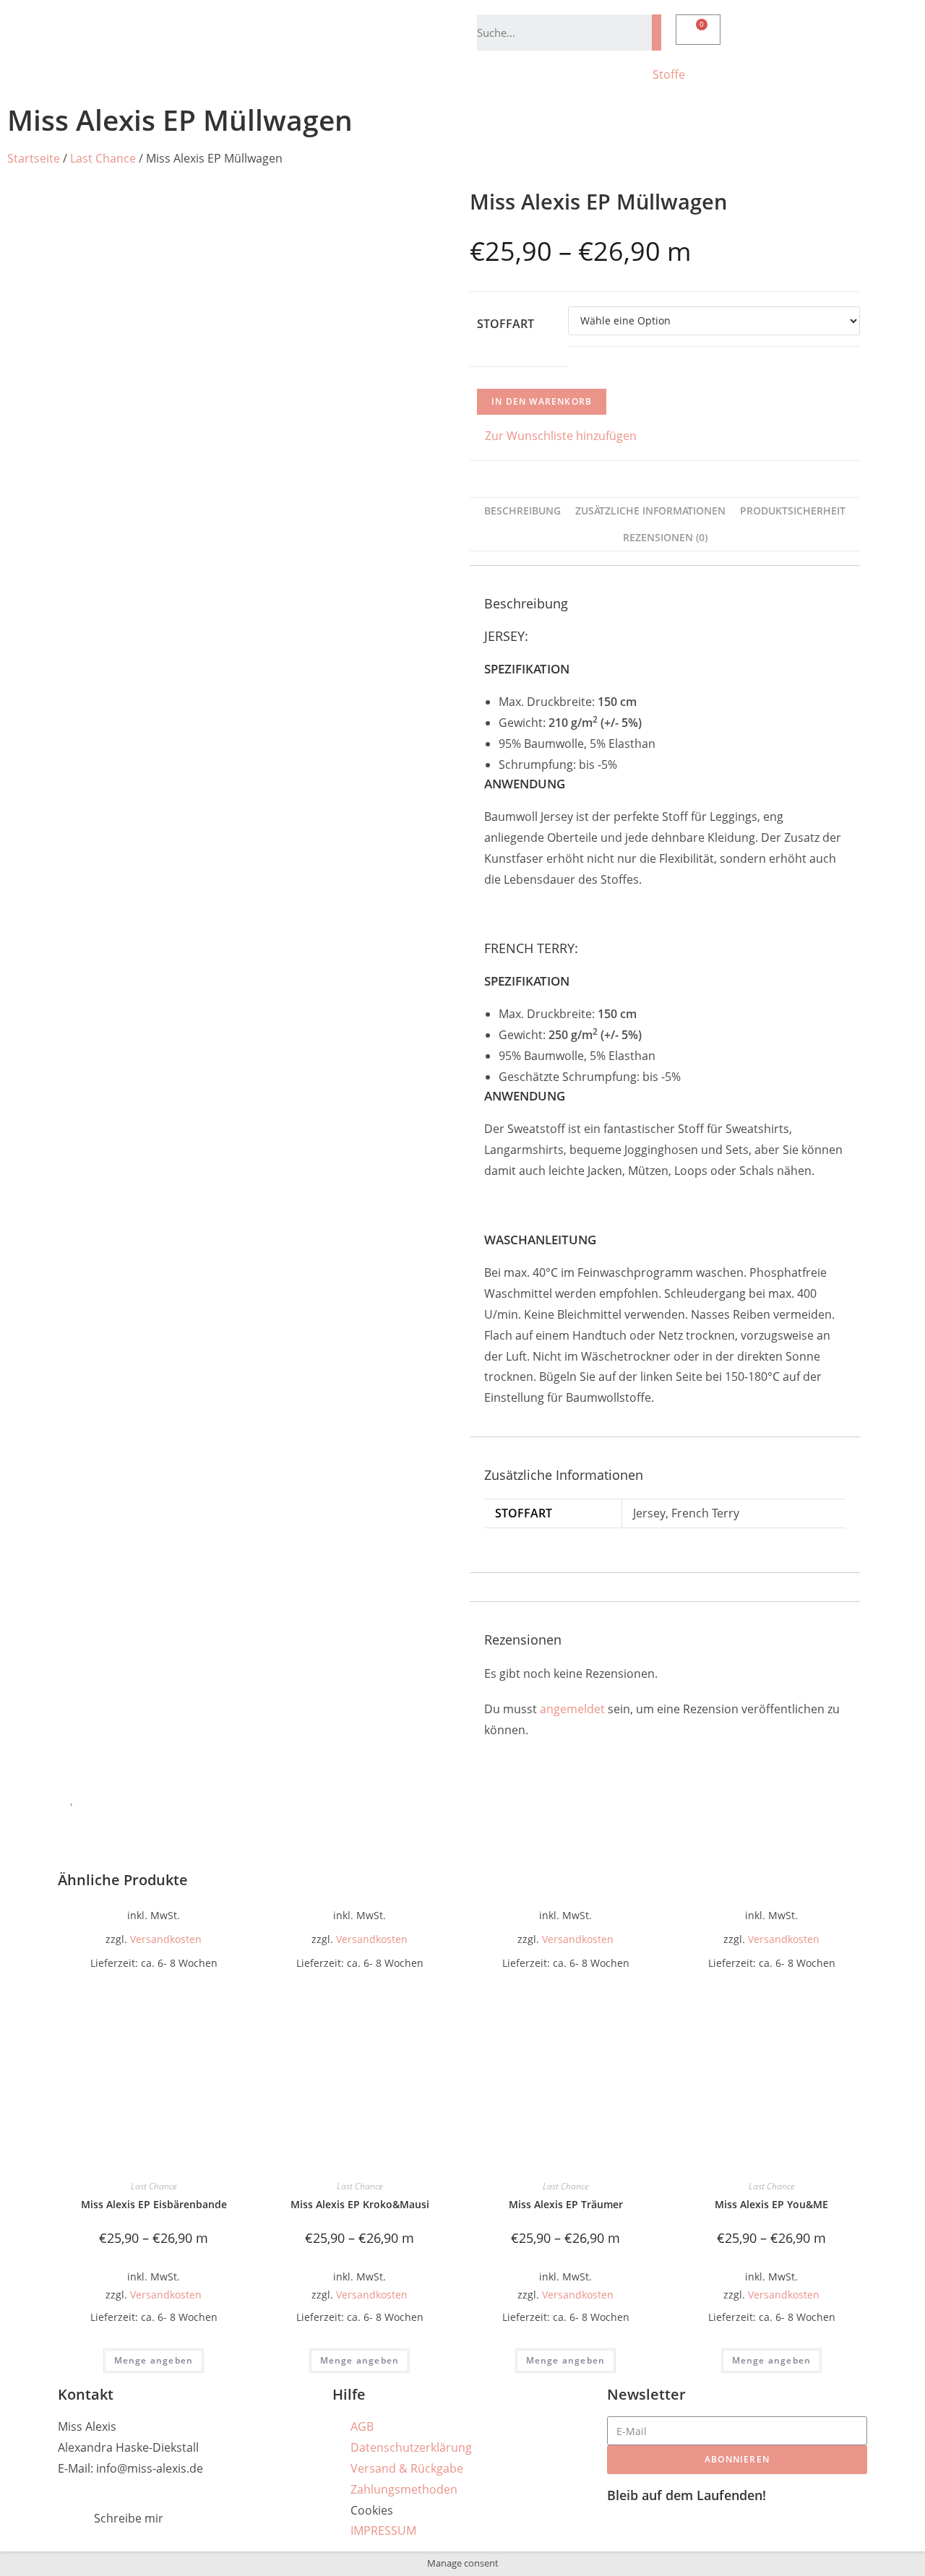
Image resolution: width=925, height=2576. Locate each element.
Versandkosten (166, 1939)
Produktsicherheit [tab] (793, 511)
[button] (553, 436)
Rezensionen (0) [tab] (665, 537)
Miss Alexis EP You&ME (771, 2204)
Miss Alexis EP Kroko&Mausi (360, 2204)
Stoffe (669, 74)
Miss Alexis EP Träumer (566, 2204)
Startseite (34, 158)
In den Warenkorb (542, 401)
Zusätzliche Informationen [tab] (650, 511)
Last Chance (103, 158)
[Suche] (657, 33)
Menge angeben (154, 2360)
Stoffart (505, 324)
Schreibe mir (129, 2518)
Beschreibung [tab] (522, 511)
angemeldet (572, 1709)
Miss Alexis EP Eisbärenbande (154, 2204)
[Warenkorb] (698, 30)
